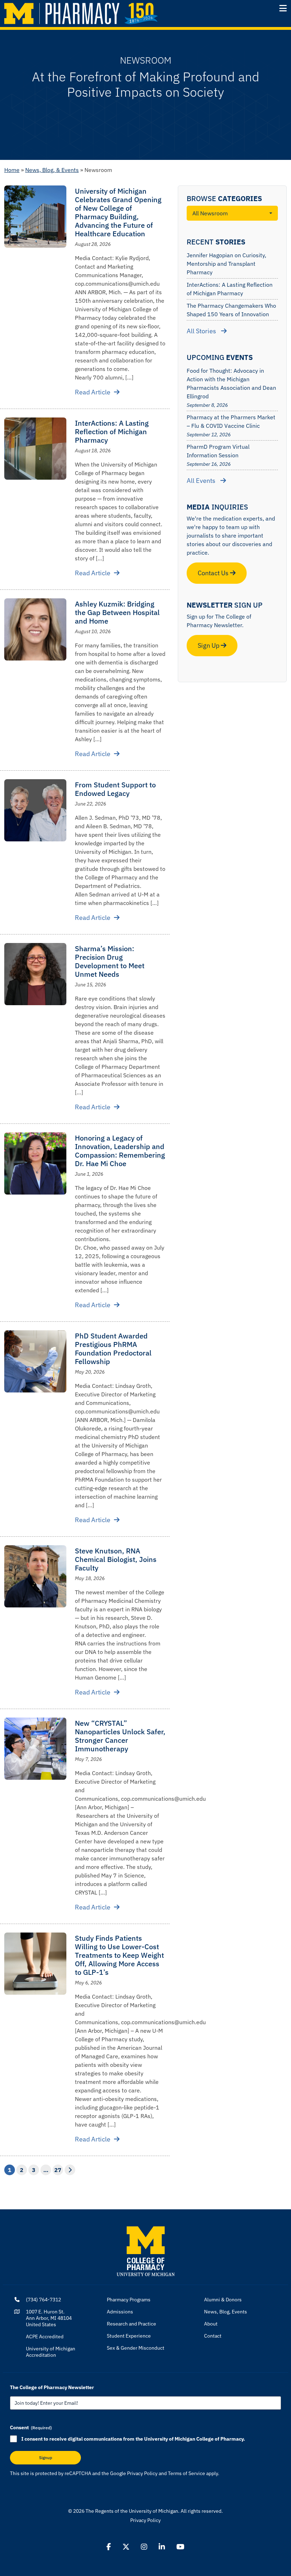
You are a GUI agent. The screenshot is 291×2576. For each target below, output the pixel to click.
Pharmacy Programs (129, 2300)
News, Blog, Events (226, 2312)
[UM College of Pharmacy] (146, 2251)
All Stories (202, 331)
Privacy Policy (142, 2473)
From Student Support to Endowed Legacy (115, 789)
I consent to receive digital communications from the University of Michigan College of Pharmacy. (133, 2439)
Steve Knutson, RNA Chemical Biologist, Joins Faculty (116, 1559)
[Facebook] (109, 2547)
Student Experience (129, 2336)
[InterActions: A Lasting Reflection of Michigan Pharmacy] (35, 449)
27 (58, 2170)
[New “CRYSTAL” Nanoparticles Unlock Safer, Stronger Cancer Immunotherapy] (35, 1749)
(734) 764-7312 (43, 2300)
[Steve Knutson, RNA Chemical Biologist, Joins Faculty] (35, 1576)
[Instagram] (144, 2547)
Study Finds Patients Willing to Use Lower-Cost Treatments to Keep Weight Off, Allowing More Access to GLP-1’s (119, 1955)
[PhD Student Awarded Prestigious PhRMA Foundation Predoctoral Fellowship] (35, 1361)
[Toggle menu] (283, 8)
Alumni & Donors (223, 2300)
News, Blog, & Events (52, 170)
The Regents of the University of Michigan (132, 2511)
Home (12, 170)
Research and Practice (131, 2324)
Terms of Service (186, 2473)
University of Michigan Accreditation (51, 2352)
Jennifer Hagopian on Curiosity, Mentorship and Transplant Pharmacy (226, 264)
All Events (202, 481)
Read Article (93, 392)
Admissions (120, 2312)
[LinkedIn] (162, 2547)
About (211, 2324)
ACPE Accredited (45, 2337)
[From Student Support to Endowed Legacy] (35, 810)
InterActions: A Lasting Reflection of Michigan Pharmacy (112, 432)
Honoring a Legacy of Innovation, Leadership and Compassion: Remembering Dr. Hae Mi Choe (120, 1151)
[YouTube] (180, 2547)
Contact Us (214, 573)
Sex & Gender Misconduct (136, 2348)
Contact (213, 2336)
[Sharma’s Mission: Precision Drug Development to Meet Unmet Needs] (35, 974)
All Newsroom (210, 213)
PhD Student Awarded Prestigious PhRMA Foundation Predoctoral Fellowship (113, 1349)
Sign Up (209, 645)
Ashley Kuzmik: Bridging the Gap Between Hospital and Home (117, 612)
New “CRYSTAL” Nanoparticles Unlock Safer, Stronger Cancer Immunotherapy (120, 1736)
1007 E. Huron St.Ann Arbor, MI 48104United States (49, 2318)
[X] (126, 2547)
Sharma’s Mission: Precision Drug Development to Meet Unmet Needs (110, 961)
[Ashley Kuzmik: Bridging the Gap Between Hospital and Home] (35, 629)
